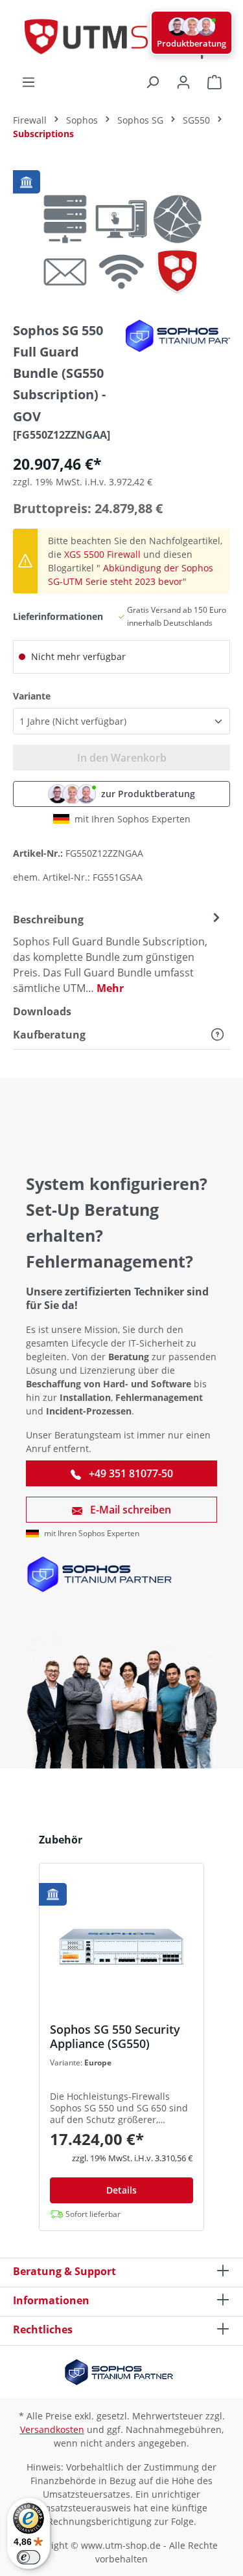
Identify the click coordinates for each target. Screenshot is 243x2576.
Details (121, 2190)
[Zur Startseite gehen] (121, 37)
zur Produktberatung (148, 794)
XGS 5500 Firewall (102, 554)
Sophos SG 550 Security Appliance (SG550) (115, 2036)
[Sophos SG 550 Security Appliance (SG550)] (121, 1948)
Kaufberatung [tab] (49, 1035)
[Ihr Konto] (183, 82)
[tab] (118, 953)
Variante (32, 696)
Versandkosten (52, 2429)
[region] (121, 237)
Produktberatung (191, 43)
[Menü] (29, 82)
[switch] (29, 2557)
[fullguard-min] (121, 237)
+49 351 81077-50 (130, 1473)
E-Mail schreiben (129, 1510)
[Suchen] (152, 82)
